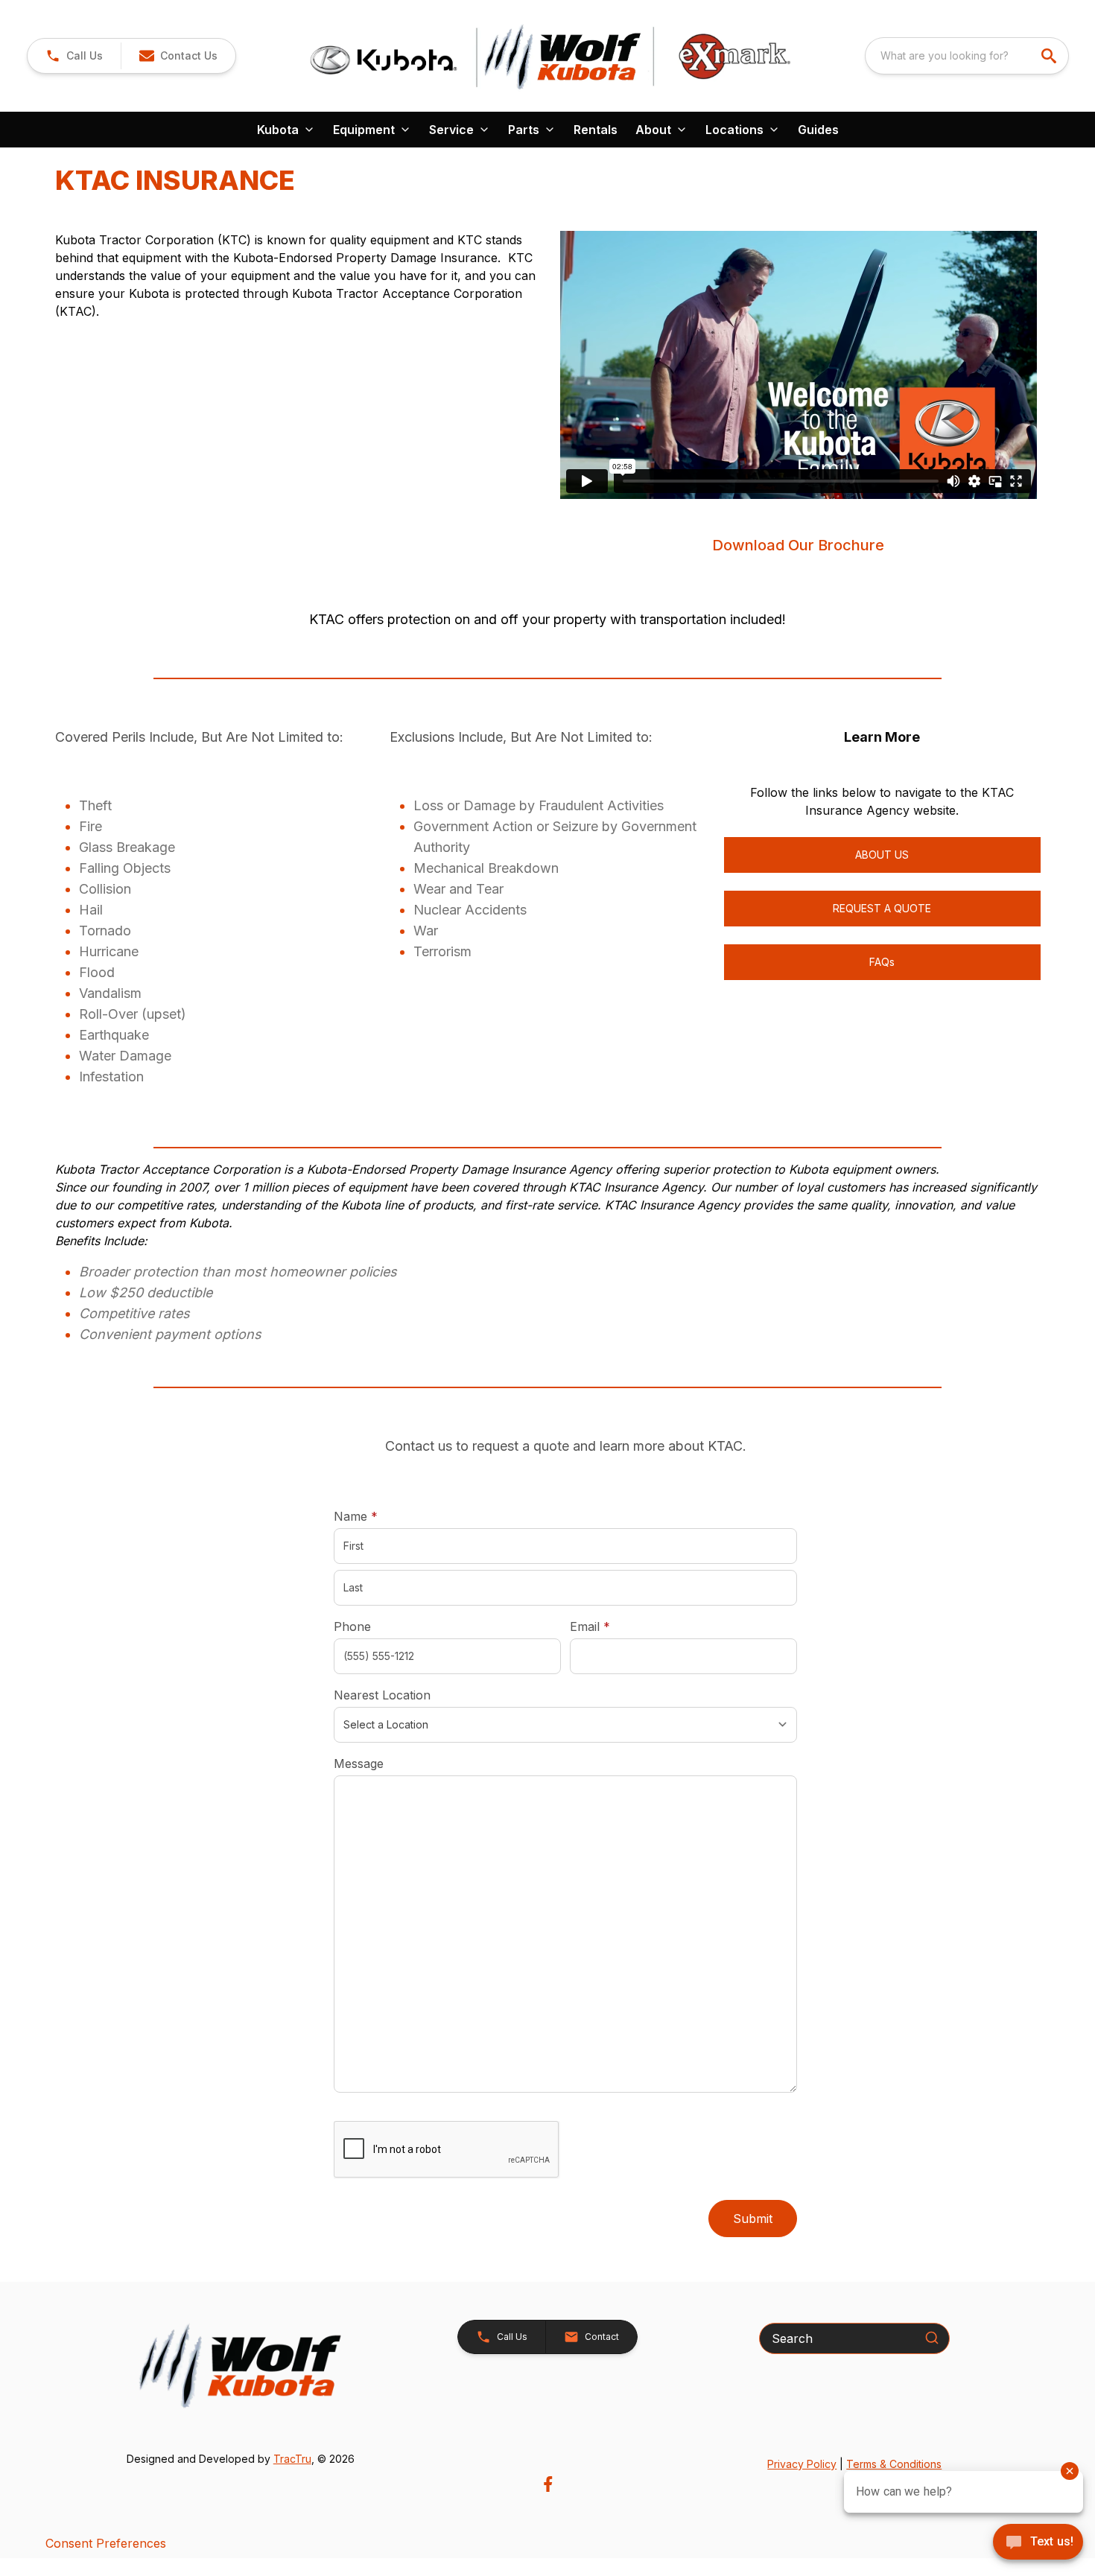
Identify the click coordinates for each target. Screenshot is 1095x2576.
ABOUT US (882, 855)
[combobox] (967, 56)
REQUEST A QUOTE (882, 908)
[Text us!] (1038, 2543)
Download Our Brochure (798, 545)
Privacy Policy (802, 2464)
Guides (818, 130)
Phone (352, 1626)
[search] (1050, 56)
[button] (74, 56)
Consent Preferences (106, 2543)
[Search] (932, 2338)
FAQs (882, 962)
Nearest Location (382, 1695)
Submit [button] (753, 2219)
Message (359, 1764)
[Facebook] (548, 2484)
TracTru (292, 2459)
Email (613, 1626)
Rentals (596, 130)
